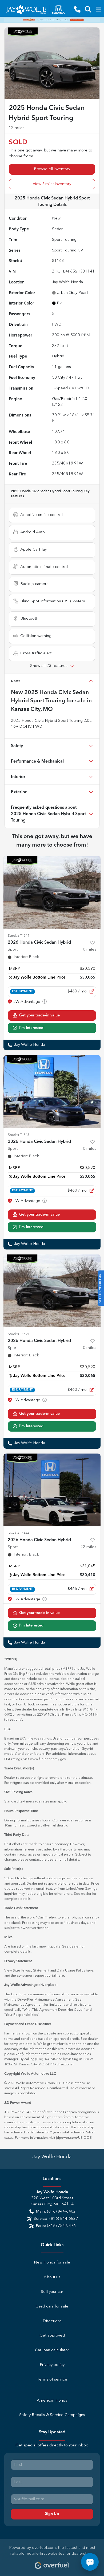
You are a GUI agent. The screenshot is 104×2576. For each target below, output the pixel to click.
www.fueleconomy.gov (48, 1759)
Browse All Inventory (52, 169)
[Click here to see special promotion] (52, 20)
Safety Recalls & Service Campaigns (52, 2415)
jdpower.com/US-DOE (74, 2138)
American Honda (52, 2401)
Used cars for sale (52, 2307)
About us (52, 2277)
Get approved (52, 2336)
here (90, 1971)
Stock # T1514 (19, 936)
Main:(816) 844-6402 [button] (56, 2212)
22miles (88, 1547)
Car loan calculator (52, 2350)
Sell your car (52, 2292)
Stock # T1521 (19, 1334)
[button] (77, 9)
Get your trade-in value (39, 1015)
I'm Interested (31, 1028)
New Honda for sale (52, 2263)
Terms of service (52, 2380)
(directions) (13, 1720)
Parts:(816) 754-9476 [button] (56, 2226)
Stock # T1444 (19, 1533)
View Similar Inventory (52, 184)
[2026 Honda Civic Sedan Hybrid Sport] (52, 892)
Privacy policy (52, 2365)
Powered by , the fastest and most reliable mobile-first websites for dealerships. (52, 2551)
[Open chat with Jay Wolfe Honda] (90, 2562)
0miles (90, 950)
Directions (52, 2321)
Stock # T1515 (19, 1135)
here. (61, 1976)
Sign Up (52, 2514)
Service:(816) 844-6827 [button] (56, 2219)
